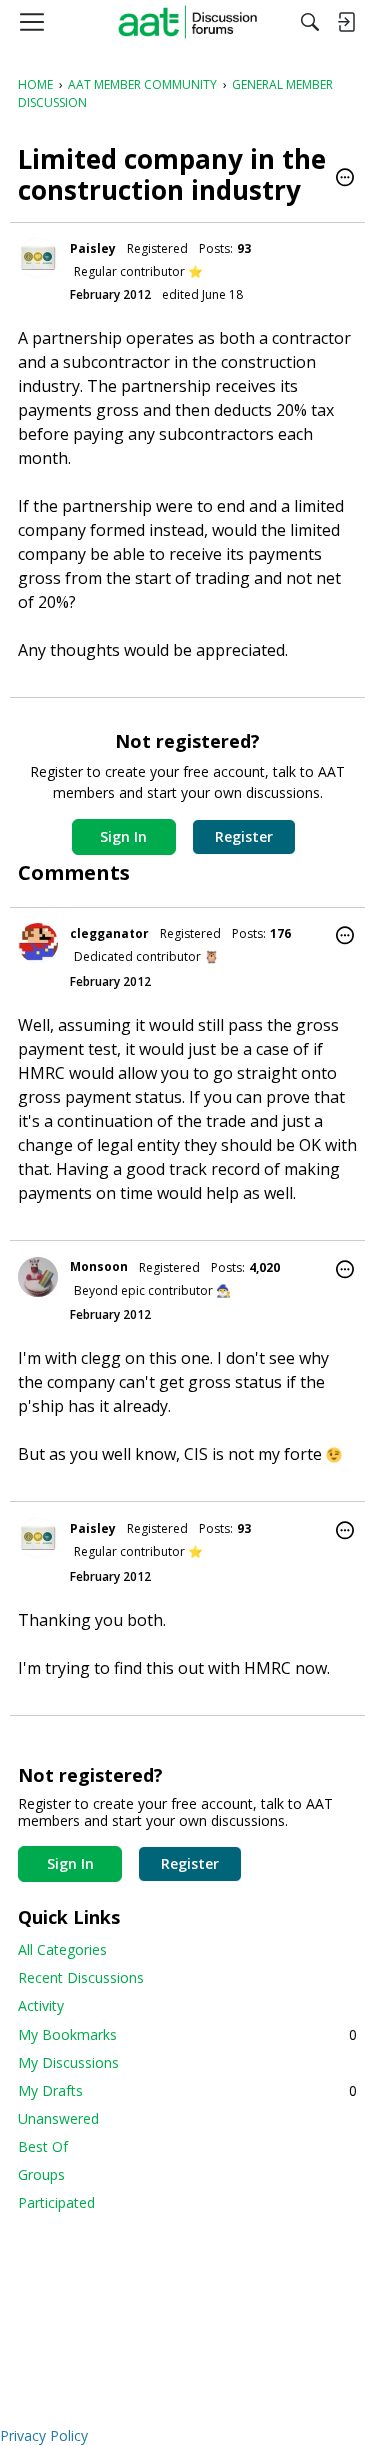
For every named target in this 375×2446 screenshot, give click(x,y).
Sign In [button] (123, 836)
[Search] (310, 22)
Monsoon (99, 1266)
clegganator (109, 933)
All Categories (62, 1949)
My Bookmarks (187, 2034)
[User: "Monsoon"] (38, 1277)
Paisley (93, 248)
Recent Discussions (81, 1977)
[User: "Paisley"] (38, 258)
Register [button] (244, 836)
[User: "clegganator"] (38, 943)
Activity (41, 2005)
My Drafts (187, 2090)
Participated (56, 2202)
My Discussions (68, 2062)
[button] (345, 179)
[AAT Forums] (187, 22)
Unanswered (58, 2118)
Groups (41, 2174)
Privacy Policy (44, 2435)
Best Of (43, 2146)
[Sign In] (346, 22)
